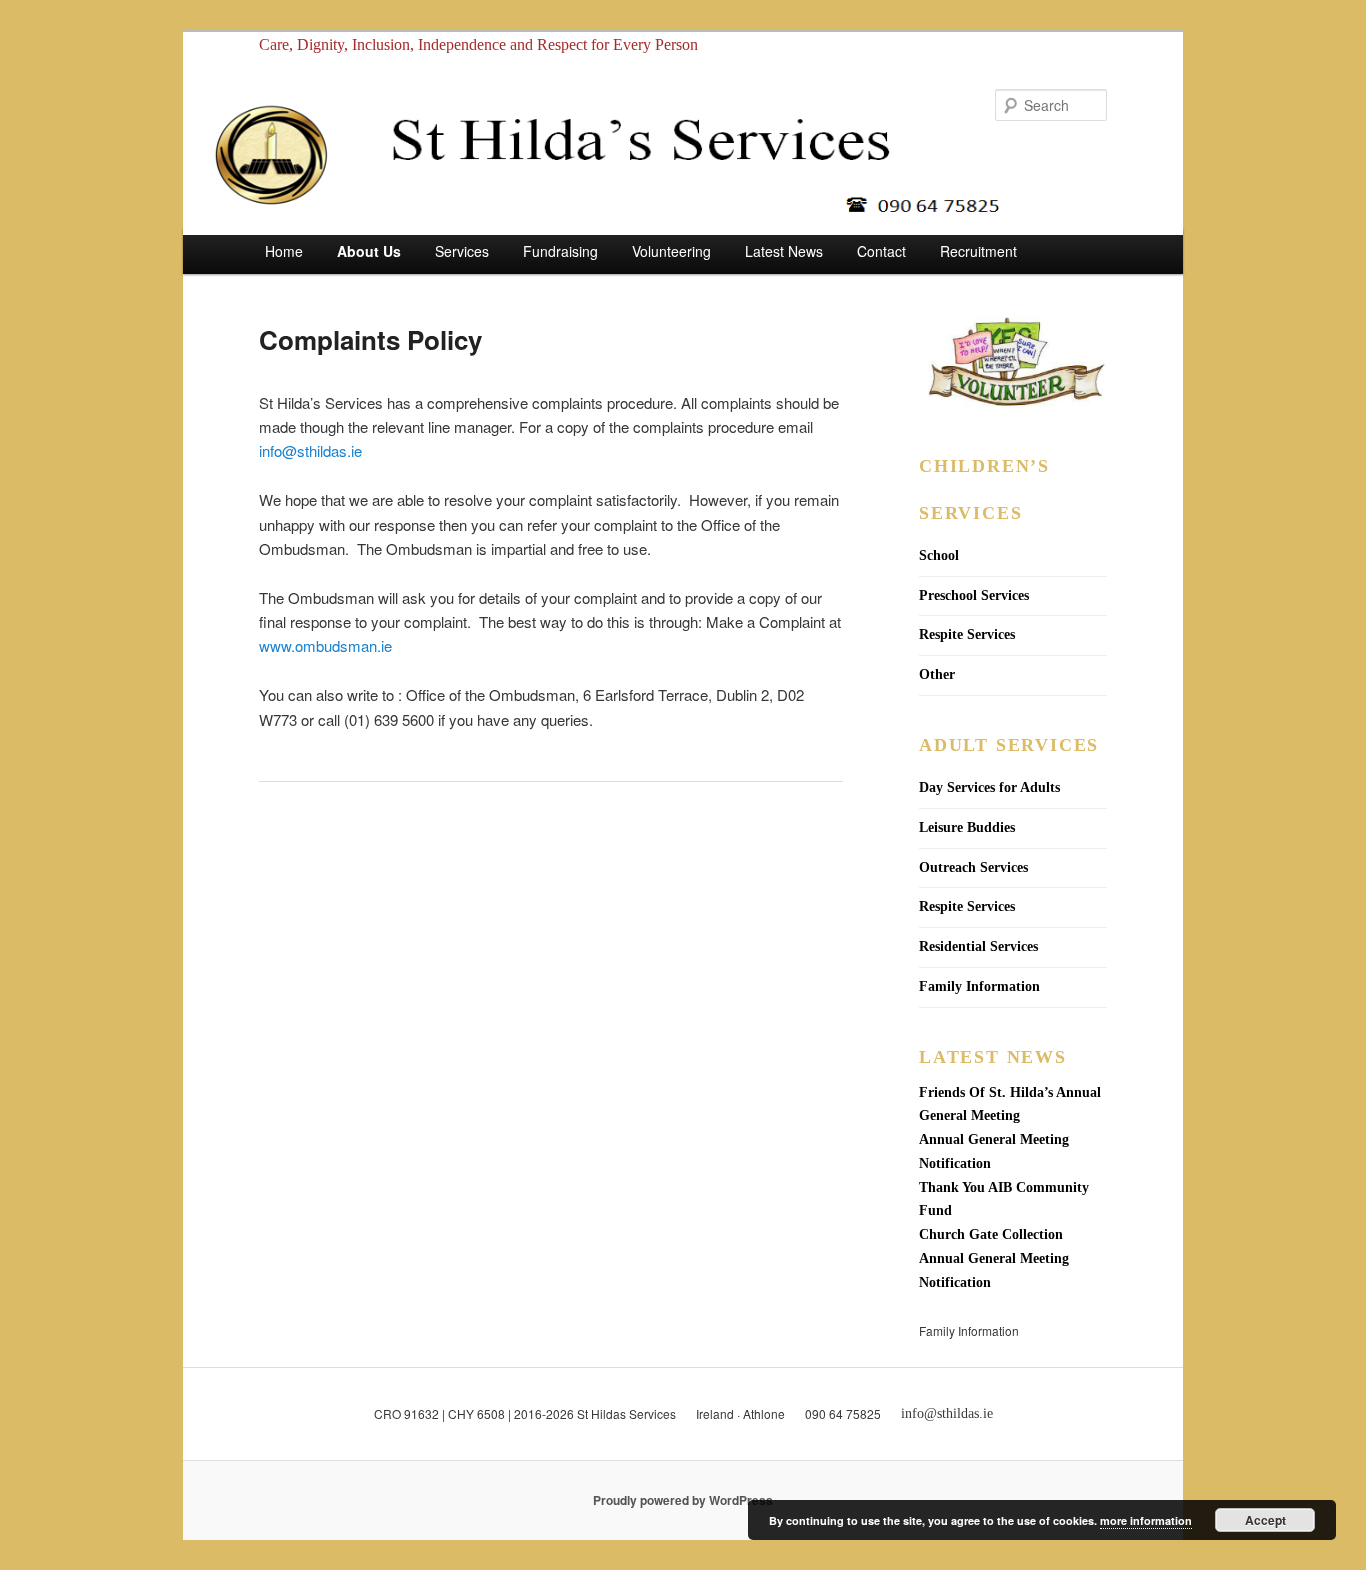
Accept (1265, 1520)
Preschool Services (974, 595)
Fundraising (560, 251)
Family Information (979, 986)
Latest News (784, 251)
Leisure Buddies (967, 827)
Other (937, 674)
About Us (369, 251)
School (939, 555)
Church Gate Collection (991, 1234)
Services (462, 251)
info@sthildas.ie (310, 450)
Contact (881, 251)
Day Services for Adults (989, 787)
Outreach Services (973, 867)
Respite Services (967, 634)
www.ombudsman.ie (327, 645)
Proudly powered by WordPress (683, 1500)
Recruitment (978, 251)
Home (284, 251)
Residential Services (978, 946)
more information (1146, 1520)
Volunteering (671, 251)
